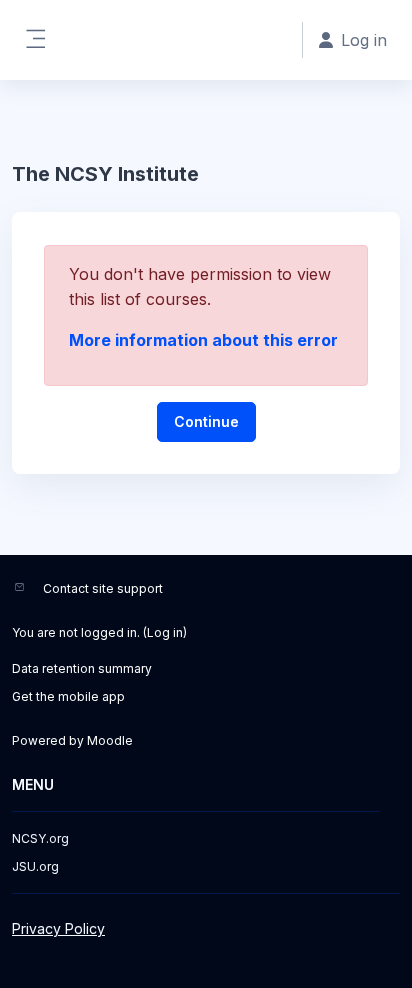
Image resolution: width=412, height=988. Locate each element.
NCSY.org (40, 838)
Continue (206, 421)
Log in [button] (364, 40)
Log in (165, 632)
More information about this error (203, 340)
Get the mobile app (68, 696)
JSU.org (35, 866)
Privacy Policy (58, 928)
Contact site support (103, 588)
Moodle (110, 740)
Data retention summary (82, 668)
